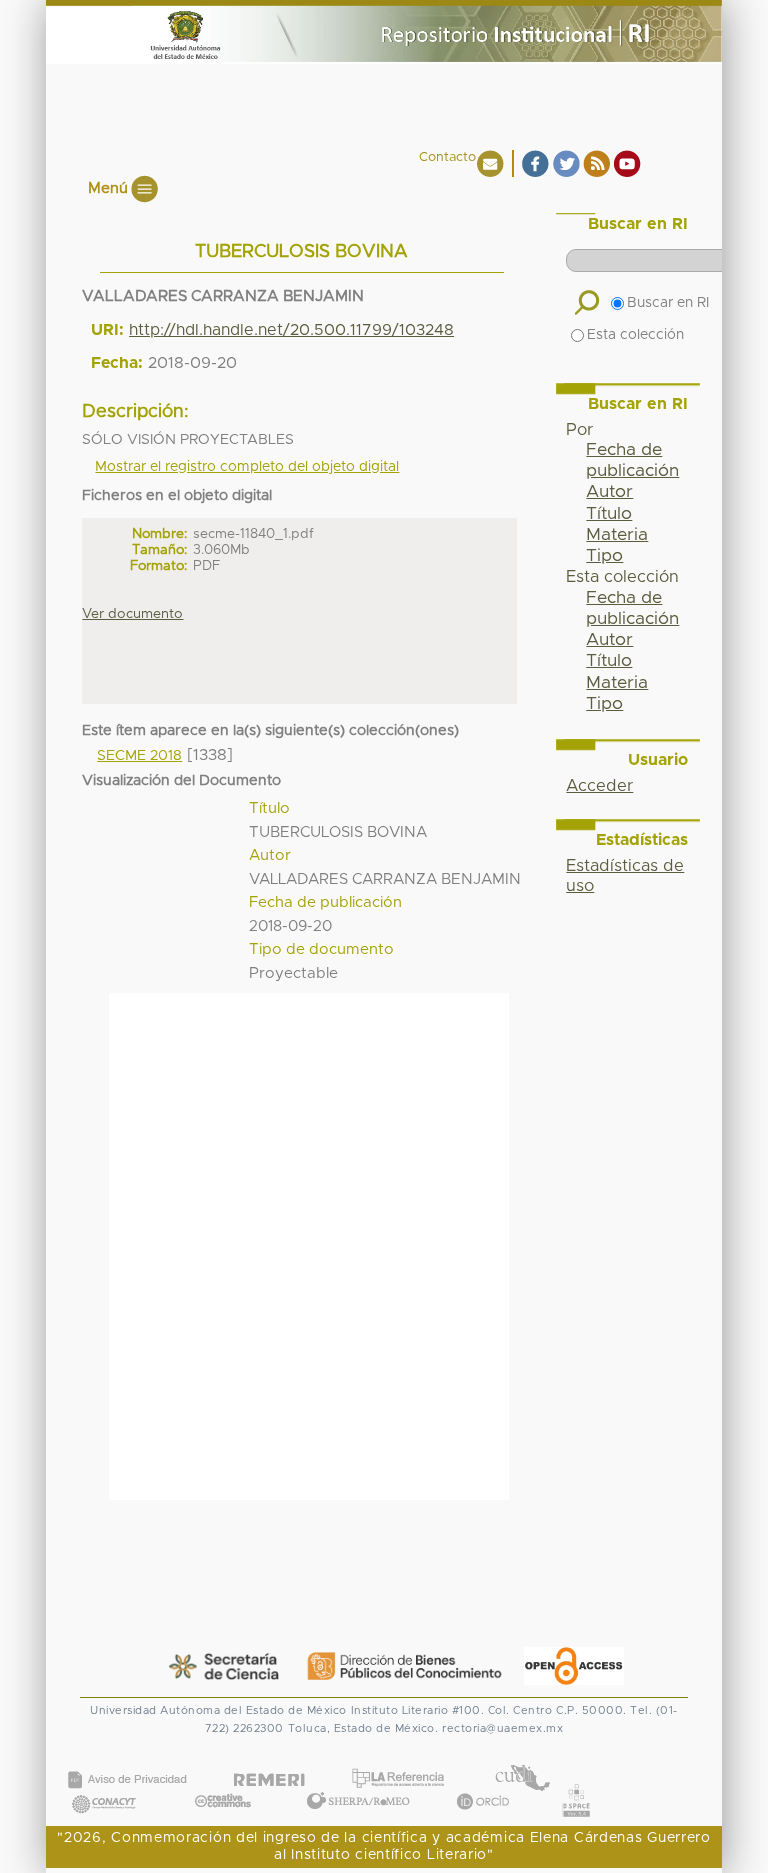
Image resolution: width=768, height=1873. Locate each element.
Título (609, 514)
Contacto (447, 157)
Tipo (604, 556)
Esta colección (635, 335)
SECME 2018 (139, 756)
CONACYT (104, 1784)
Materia (617, 535)
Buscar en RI (668, 303)
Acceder (599, 786)
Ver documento (132, 614)
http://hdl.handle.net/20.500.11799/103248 (291, 330)
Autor (609, 492)
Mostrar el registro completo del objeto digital (247, 467)
